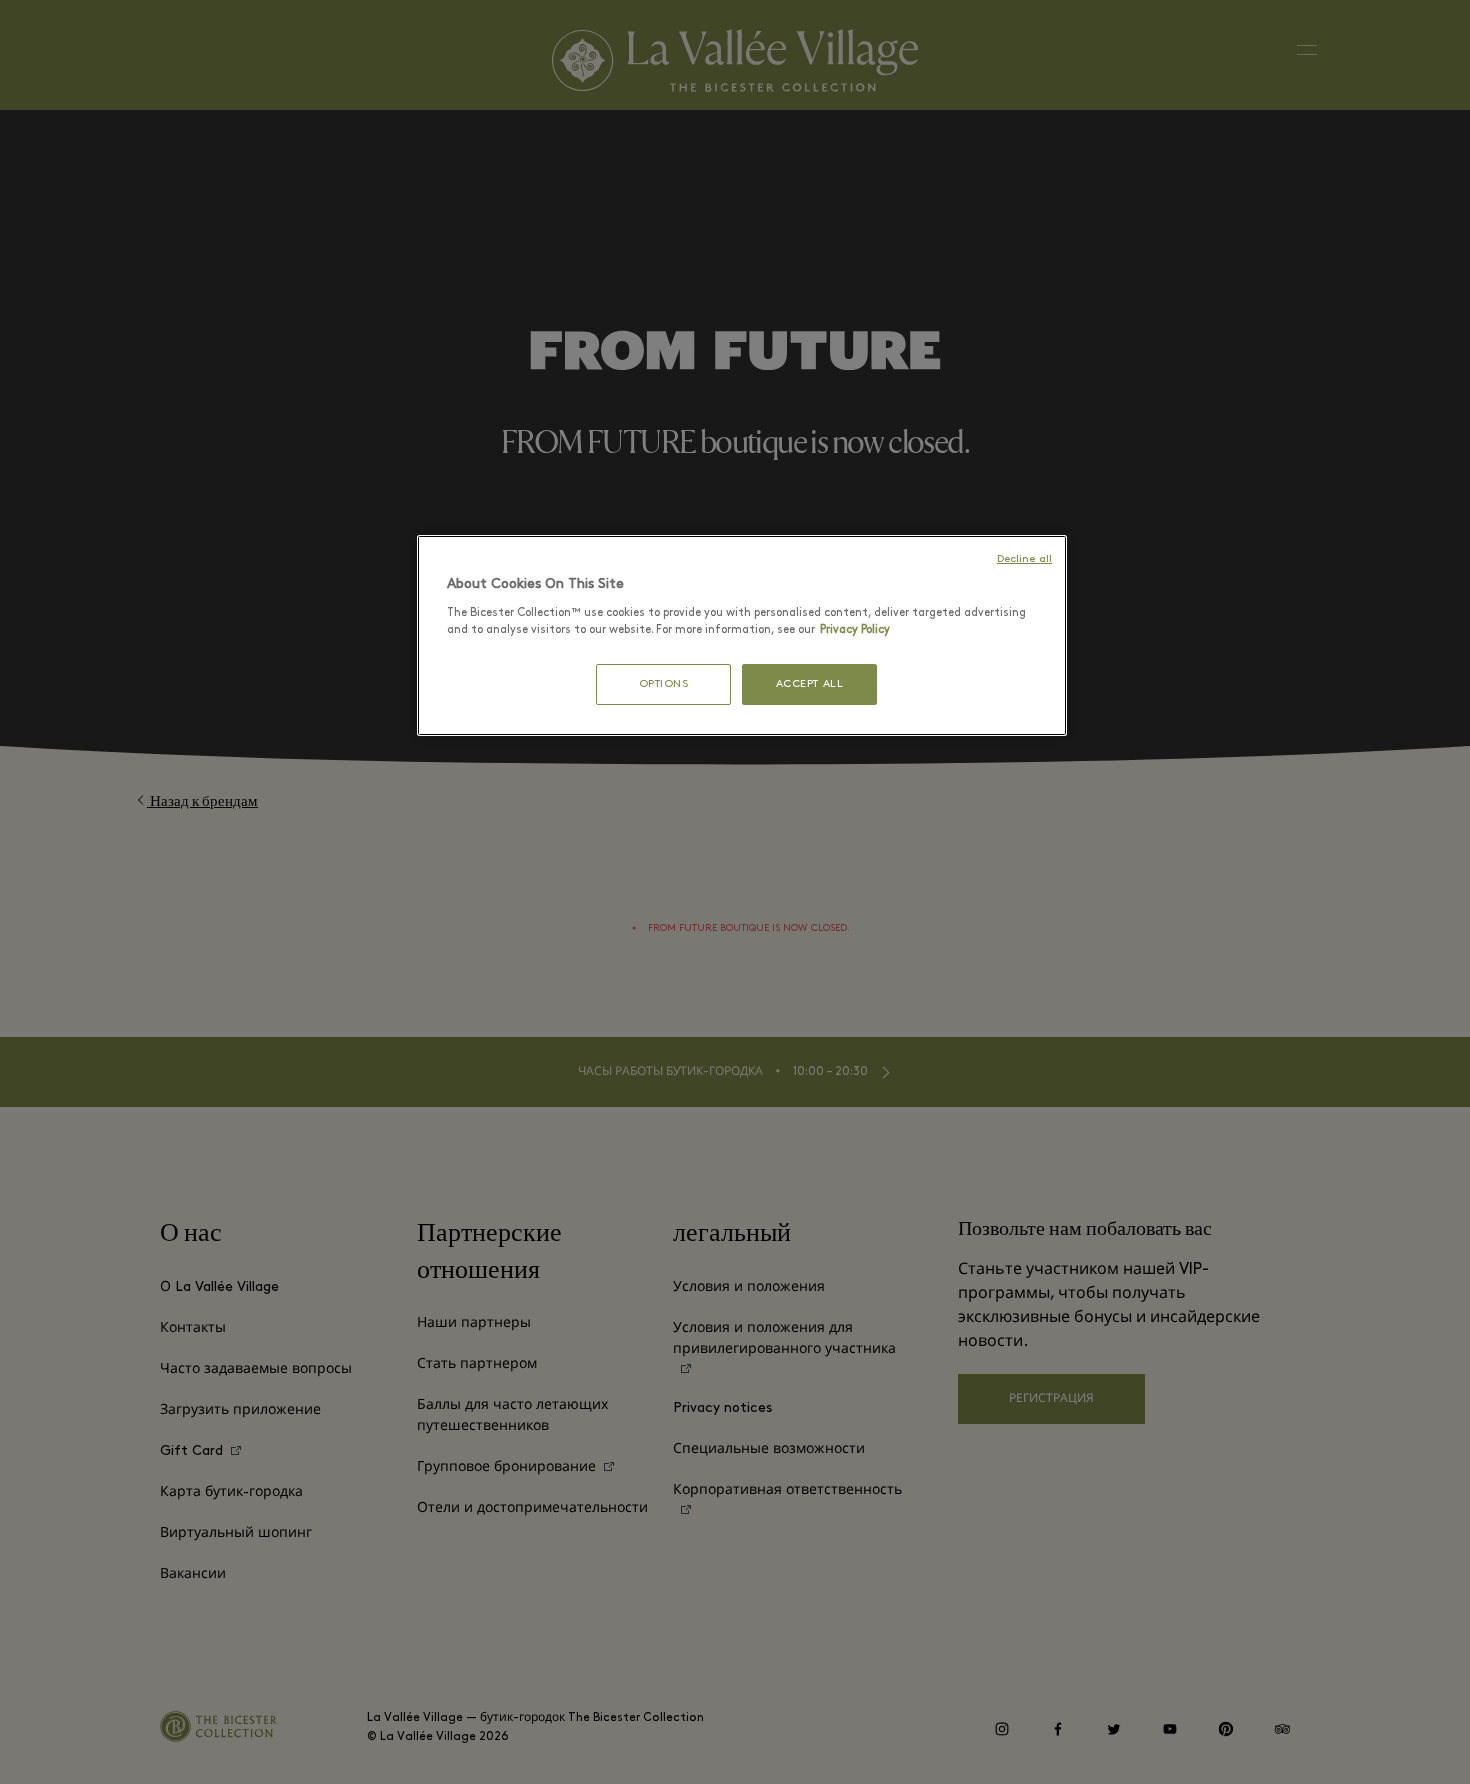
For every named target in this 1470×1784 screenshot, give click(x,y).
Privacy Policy (855, 630)
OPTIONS (664, 684)
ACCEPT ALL (810, 684)
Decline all (1024, 559)
